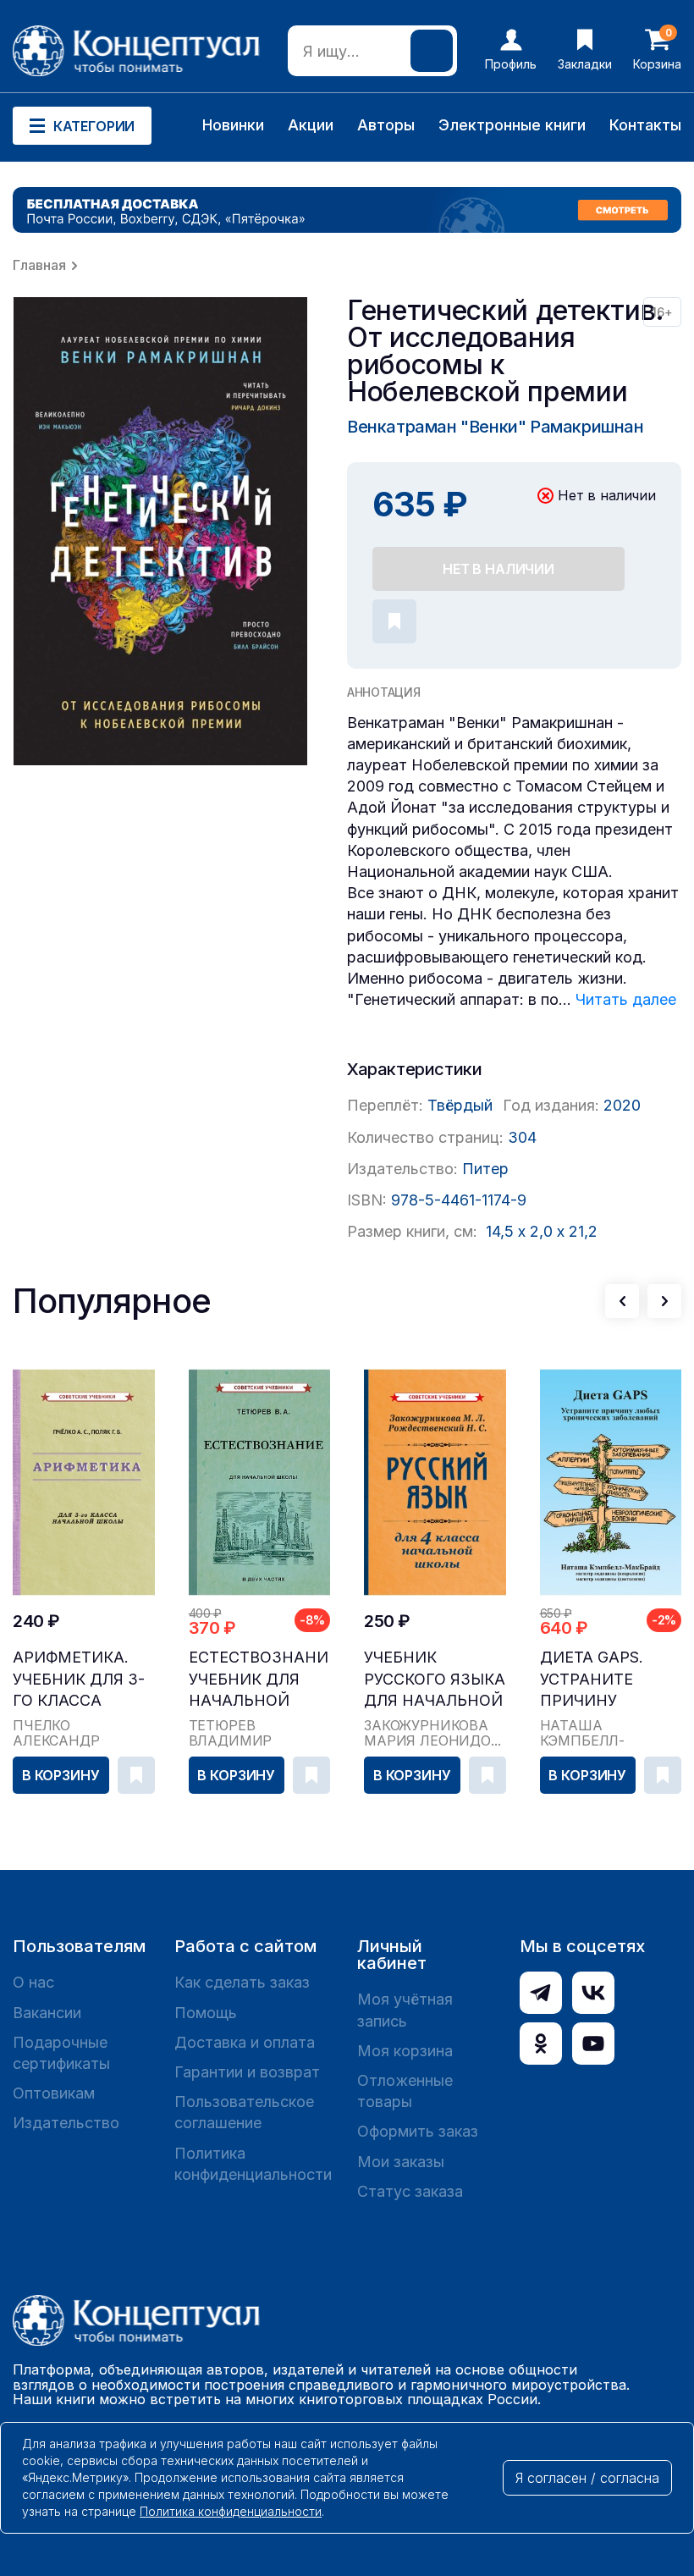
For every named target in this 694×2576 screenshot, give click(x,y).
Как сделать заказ (242, 1982)
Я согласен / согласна (587, 2478)
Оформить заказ (418, 2131)
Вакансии (47, 2013)
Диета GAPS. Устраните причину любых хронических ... (609, 1679)
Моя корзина (405, 2051)
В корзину (61, 1775)
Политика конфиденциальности (253, 2164)
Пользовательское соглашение (244, 2112)
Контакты (645, 125)
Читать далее (626, 999)
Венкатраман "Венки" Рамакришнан (496, 427)
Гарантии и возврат (247, 2072)
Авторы (386, 125)
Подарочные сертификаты (61, 2053)
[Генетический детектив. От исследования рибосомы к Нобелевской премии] (161, 531)
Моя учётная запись (405, 2010)
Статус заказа (410, 2191)
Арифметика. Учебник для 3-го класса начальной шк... (79, 1679)
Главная (39, 265)
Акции (311, 125)
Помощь (206, 2013)
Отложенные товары (405, 2091)
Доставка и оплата (245, 2042)
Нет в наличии (498, 569)
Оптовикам (54, 2093)
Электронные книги (512, 125)
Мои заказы (401, 2162)
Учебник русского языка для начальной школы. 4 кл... (435, 1679)
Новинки (233, 125)
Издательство (66, 2123)
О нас (33, 1982)
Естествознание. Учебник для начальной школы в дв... (260, 1679)
